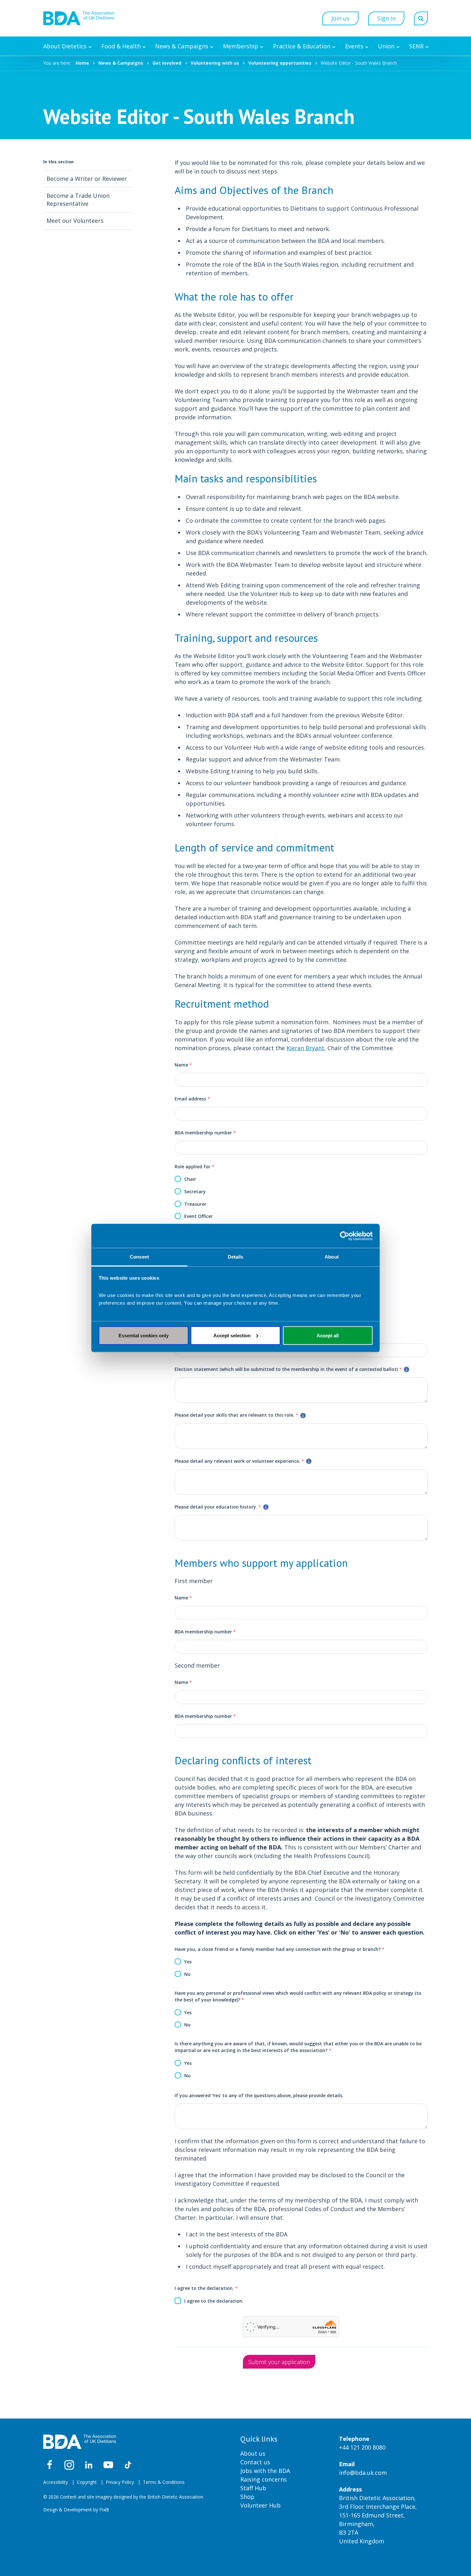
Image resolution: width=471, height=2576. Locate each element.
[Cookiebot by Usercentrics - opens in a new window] (345, 1236)
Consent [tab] (139, 1257)
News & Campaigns (182, 46)
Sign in (386, 18)
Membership (241, 46)
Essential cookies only (144, 1335)
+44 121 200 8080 (362, 2447)
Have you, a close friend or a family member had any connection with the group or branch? (280, 1949)
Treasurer (195, 1204)
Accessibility (56, 2482)
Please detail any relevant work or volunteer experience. (239, 1461)
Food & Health (121, 46)
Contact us (255, 2462)
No (187, 1974)
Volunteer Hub (260, 2505)
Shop (247, 2497)
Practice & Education (302, 46)
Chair (190, 1179)
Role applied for (194, 1167)
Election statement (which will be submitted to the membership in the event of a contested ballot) (288, 1369)
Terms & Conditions (164, 2482)
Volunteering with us (215, 63)
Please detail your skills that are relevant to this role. (236, 1415)
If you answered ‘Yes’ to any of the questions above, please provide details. (259, 2095)
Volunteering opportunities (280, 63)
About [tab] (332, 1257)
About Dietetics (65, 46)
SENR (416, 46)
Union (386, 46)
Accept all (328, 1335)
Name (183, 1065)
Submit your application (279, 2362)
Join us (340, 18)
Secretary (195, 1191)
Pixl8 (104, 2510)
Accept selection (232, 1335)
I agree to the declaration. (206, 2288)
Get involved (167, 63)
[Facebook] (50, 2465)
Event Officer (198, 1216)
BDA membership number (205, 1133)
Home (82, 63)
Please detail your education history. (218, 1507)
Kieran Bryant (305, 1048)
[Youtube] (108, 2465)
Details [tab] (236, 1257)
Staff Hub (253, 2488)
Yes (188, 1962)
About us (253, 2453)
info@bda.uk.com (363, 2473)
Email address (192, 1099)
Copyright (87, 2482)
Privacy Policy (120, 2482)
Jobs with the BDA (265, 2471)
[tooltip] (406, 1369)
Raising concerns (264, 2479)
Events (354, 46)
